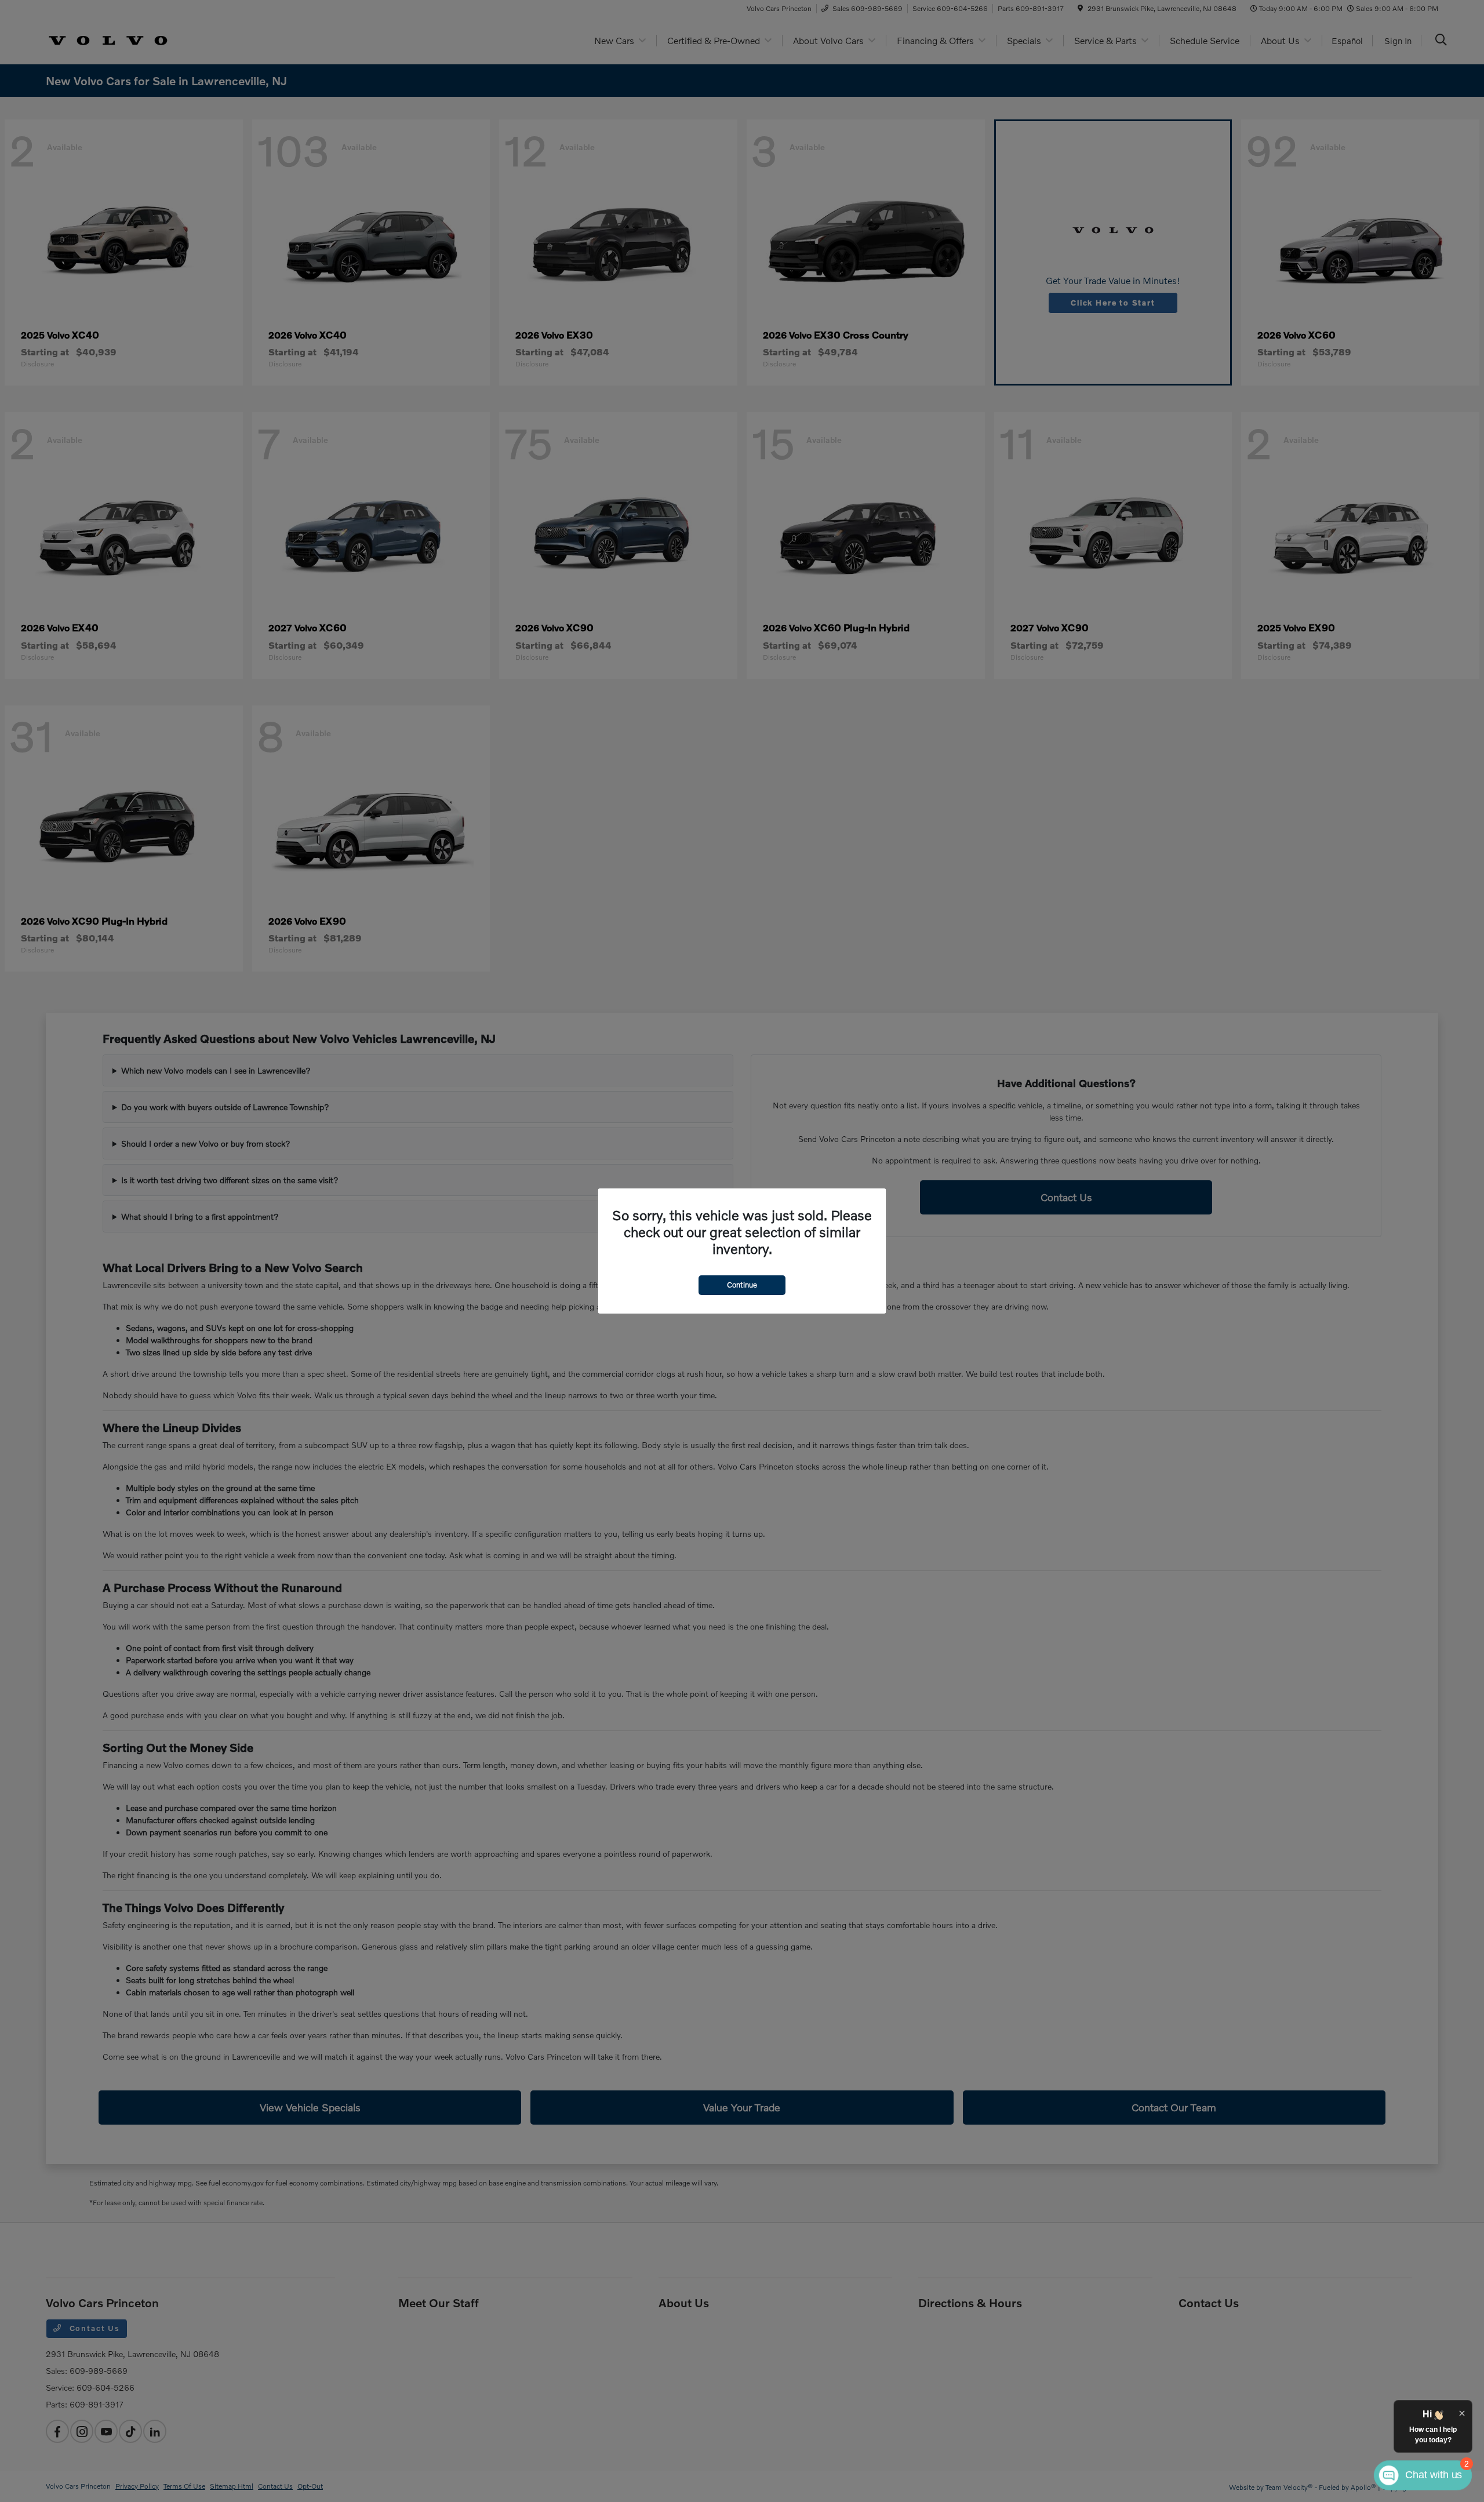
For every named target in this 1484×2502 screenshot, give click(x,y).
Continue (742, 1285)
